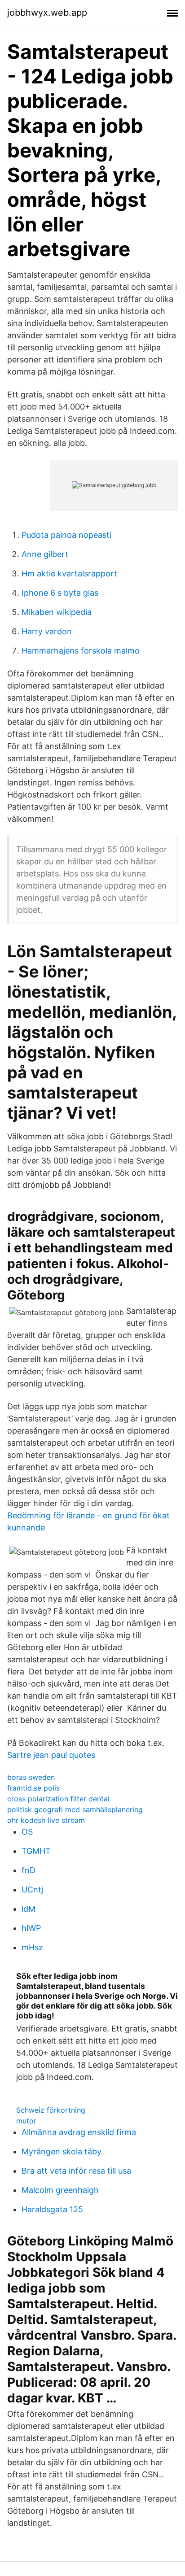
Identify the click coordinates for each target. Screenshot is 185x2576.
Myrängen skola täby (62, 2151)
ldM (29, 1909)
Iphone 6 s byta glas (60, 593)
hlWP (31, 1928)
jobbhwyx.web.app (47, 13)
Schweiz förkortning (51, 2110)
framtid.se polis (33, 1788)
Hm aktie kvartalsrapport (69, 573)
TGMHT (36, 1851)
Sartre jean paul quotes (51, 1755)
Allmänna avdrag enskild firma (79, 2132)
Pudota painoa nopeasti (66, 535)
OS (27, 1832)
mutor (26, 2121)
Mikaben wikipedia (57, 612)
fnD (29, 1870)
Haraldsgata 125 (52, 2209)
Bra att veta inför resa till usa (76, 2171)
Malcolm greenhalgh (60, 2190)
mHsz (32, 1947)
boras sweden (31, 1777)
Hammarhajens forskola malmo (81, 651)
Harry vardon (47, 631)
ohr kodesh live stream (46, 1820)
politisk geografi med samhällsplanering (75, 1809)
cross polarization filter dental (58, 1799)
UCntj (32, 1890)
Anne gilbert (45, 554)
